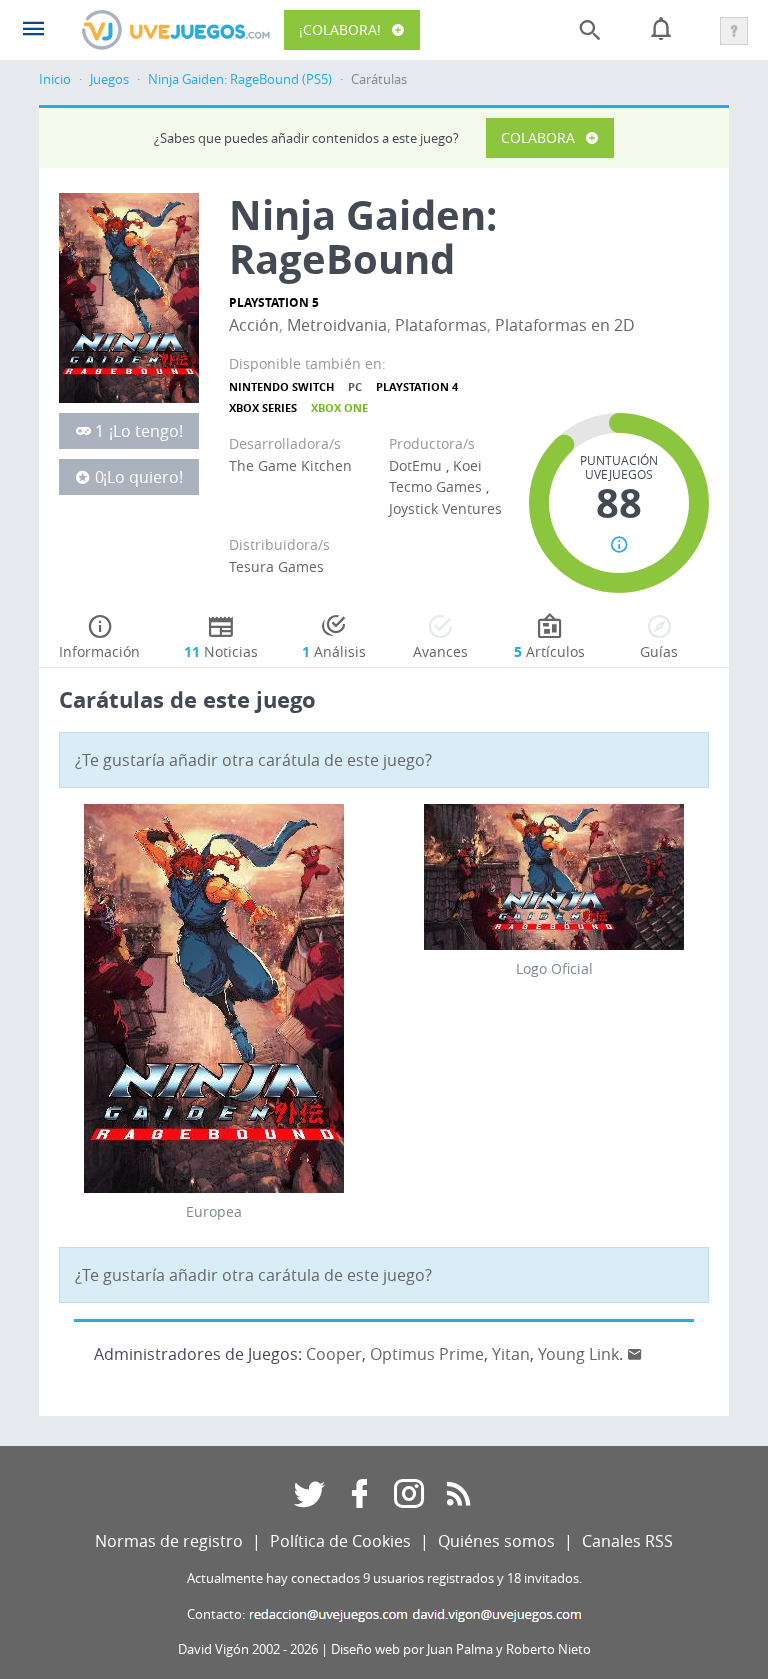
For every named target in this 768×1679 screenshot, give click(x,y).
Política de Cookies (340, 1541)
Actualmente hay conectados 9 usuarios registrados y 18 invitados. (384, 1578)
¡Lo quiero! (143, 477)
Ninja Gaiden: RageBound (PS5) (240, 79)
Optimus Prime (427, 1354)
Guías (659, 651)
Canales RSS (627, 1541)
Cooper (334, 1354)
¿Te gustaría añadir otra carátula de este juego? (253, 760)
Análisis (334, 651)
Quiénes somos (496, 1541)
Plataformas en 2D (565, 325)
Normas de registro (169, 1541)
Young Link (578, 1354)
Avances (440, 651)
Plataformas (441, 325)
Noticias (221, 651)
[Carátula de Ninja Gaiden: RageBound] (129, 296)
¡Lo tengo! (146, 431)
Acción (254, 325)
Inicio (55, 79)
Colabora (538, 137)
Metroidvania (337, 325)
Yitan (511, 1354)
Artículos (549, 651)
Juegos (109, 79)
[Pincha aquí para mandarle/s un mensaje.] (635, 1354)
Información (99, 651)
